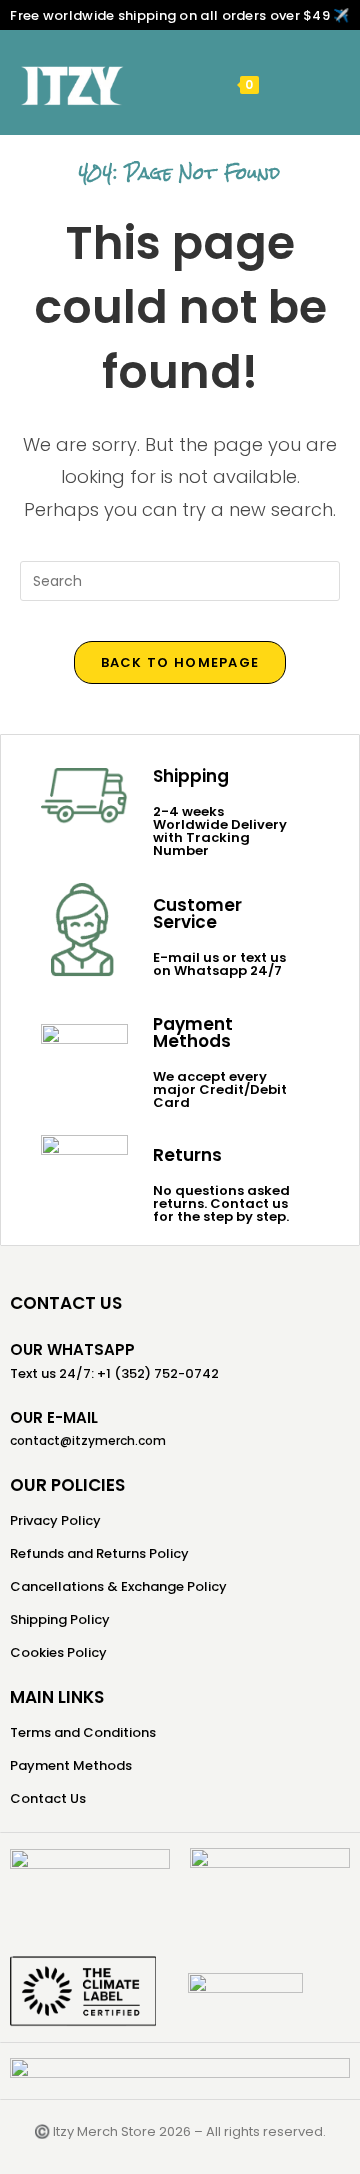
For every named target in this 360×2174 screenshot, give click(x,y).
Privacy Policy (55, 1520)
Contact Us (48, 1798)
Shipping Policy (60, 1619)
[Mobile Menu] (279, 83)
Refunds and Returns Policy (99, 1553)
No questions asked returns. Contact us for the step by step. (221, 1203)
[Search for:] (309, 83)
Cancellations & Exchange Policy (118, 1586)
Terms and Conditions (83, 1732)
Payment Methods (71, 1765)
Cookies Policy (58, 1652)
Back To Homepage (180, 662)
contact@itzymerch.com (88, 1440)
